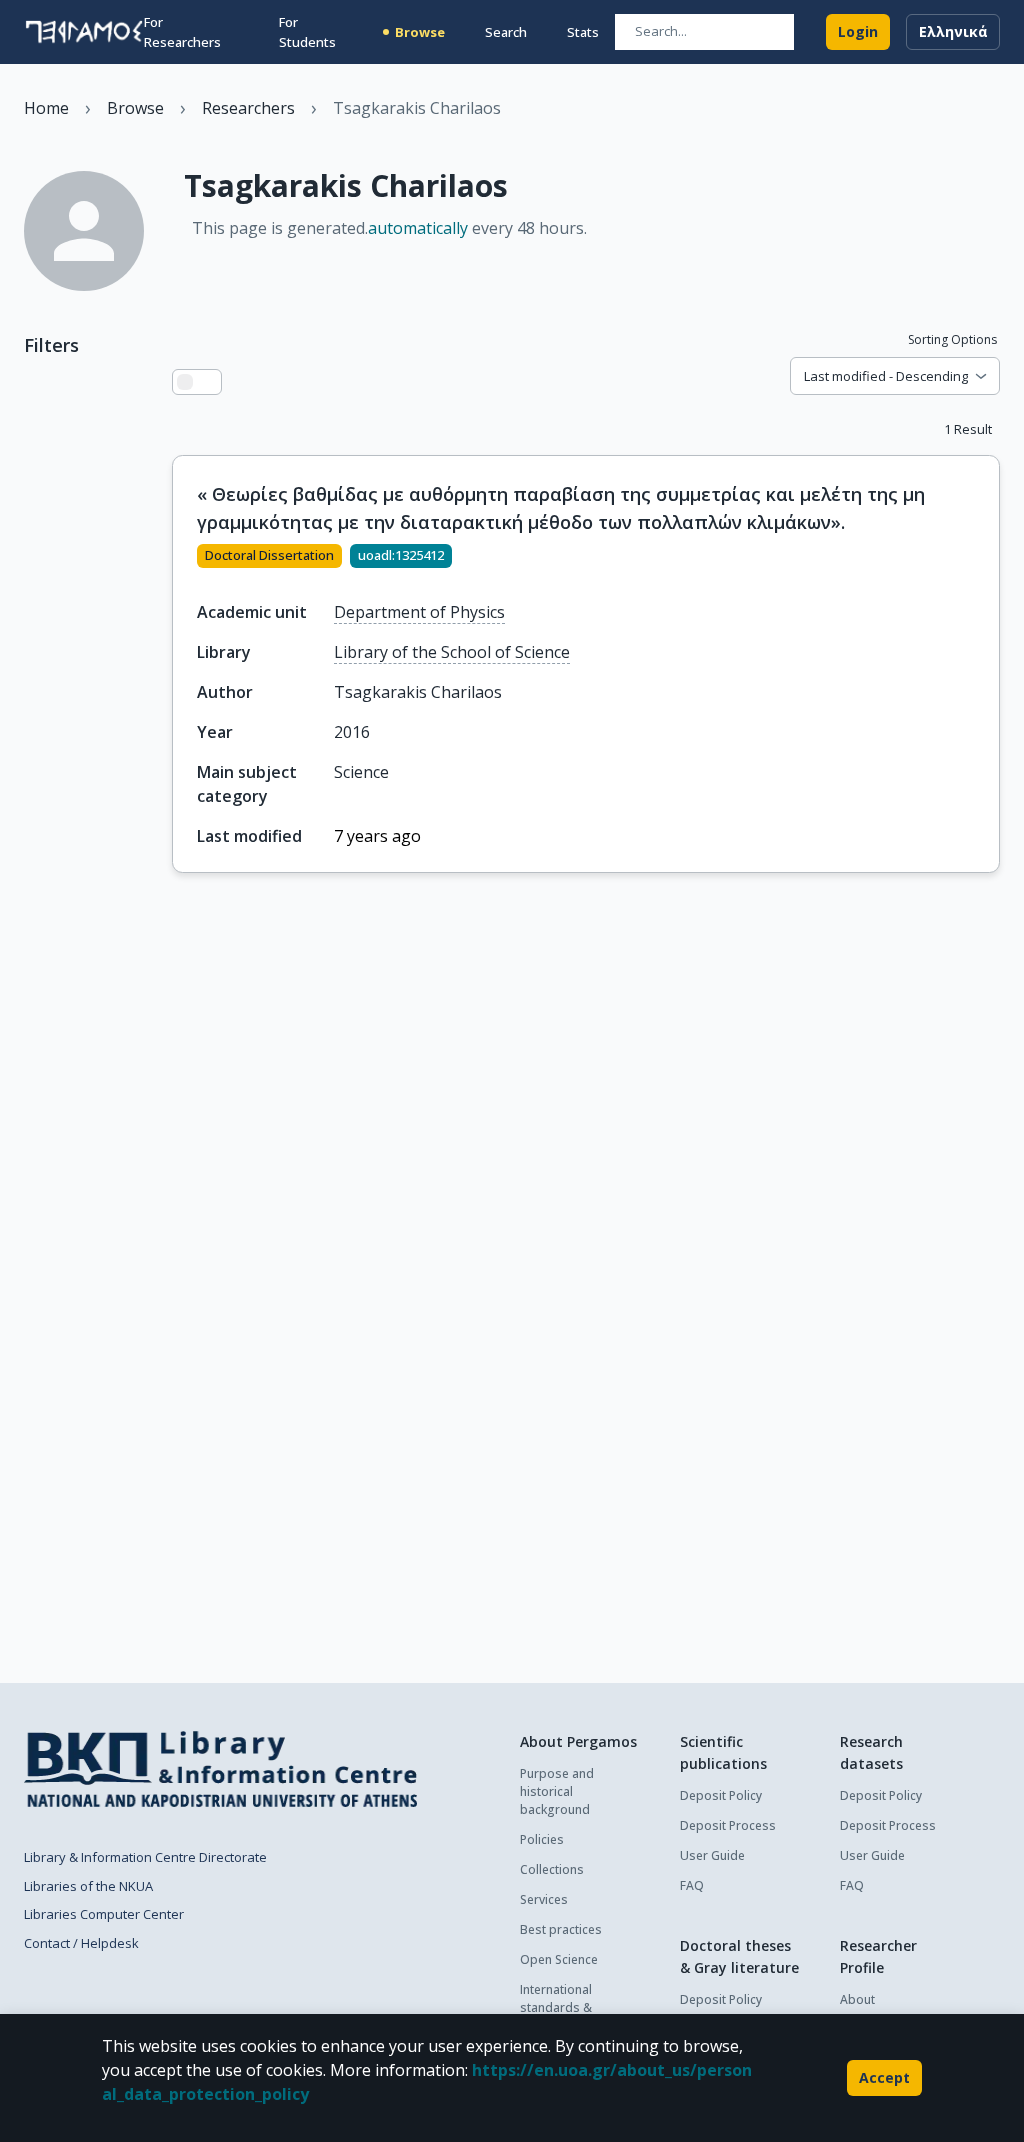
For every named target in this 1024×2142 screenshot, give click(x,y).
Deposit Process (728, 1825)
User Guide (712, 1855)
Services (544, 1899)
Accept (884, 2077)
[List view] (185, 382)
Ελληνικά (953, 31)
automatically (418, 228)
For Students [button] (307, 32)
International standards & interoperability (564, 2007)
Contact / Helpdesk (81, 1943)
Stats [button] (583, 32)
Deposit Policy (721, 1795)
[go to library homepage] (220, 1769)
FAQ (692, 1885)
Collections (552, 1869)
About (857, 1999)
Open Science (559, 1959)
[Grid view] (209, 382)
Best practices (561, 1929)
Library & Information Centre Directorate (145, 1857)
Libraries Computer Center (104, 1914)
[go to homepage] (84, 32)
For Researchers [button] (182, 32)
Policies (542, 1839)
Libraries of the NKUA (88, 1886)
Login (858, 31)
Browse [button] (420, 32)
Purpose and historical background (557, 1791)
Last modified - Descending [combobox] (886, 376)
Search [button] (506, 32)
